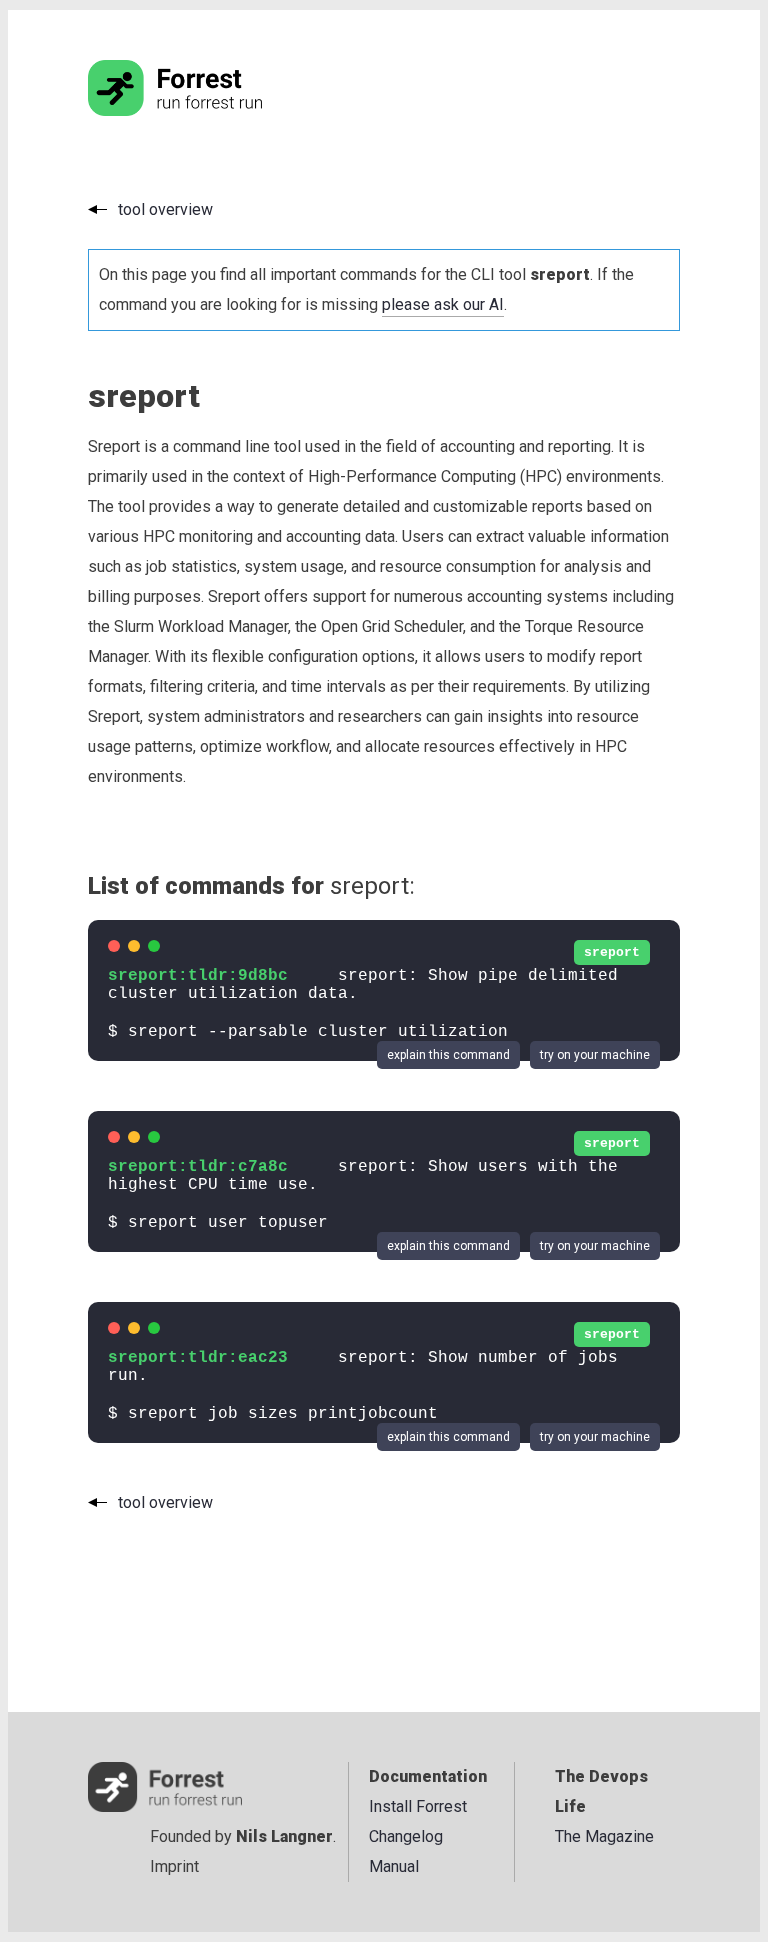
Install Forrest (418, 1806)
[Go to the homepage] (213, 110)
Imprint (174, 1866)
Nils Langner (284, 1836)
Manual (394, 1866)
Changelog (406, 1836)
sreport (612, 952)
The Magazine (604, 1836)
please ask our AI (443, 304)
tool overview (165, 209)
